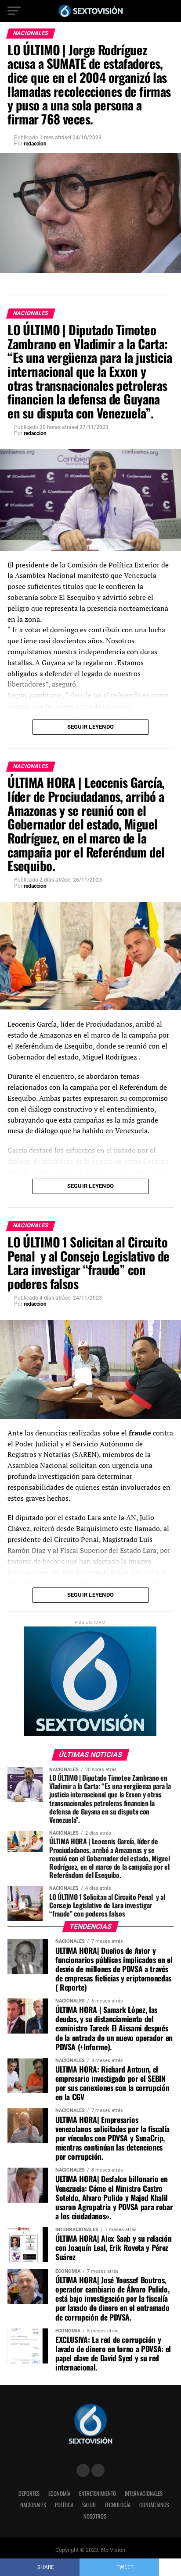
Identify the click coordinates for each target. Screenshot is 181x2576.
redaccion (35, 144)
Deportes (29, 2493)
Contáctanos (154, 2505)
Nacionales (33, 2505)
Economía (59, 2493)
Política (64, 2505)
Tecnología (118, 2505)
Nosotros (95, 2516)
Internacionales (144, 2493)
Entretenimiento (98, 2493)
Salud (89, 2505)
